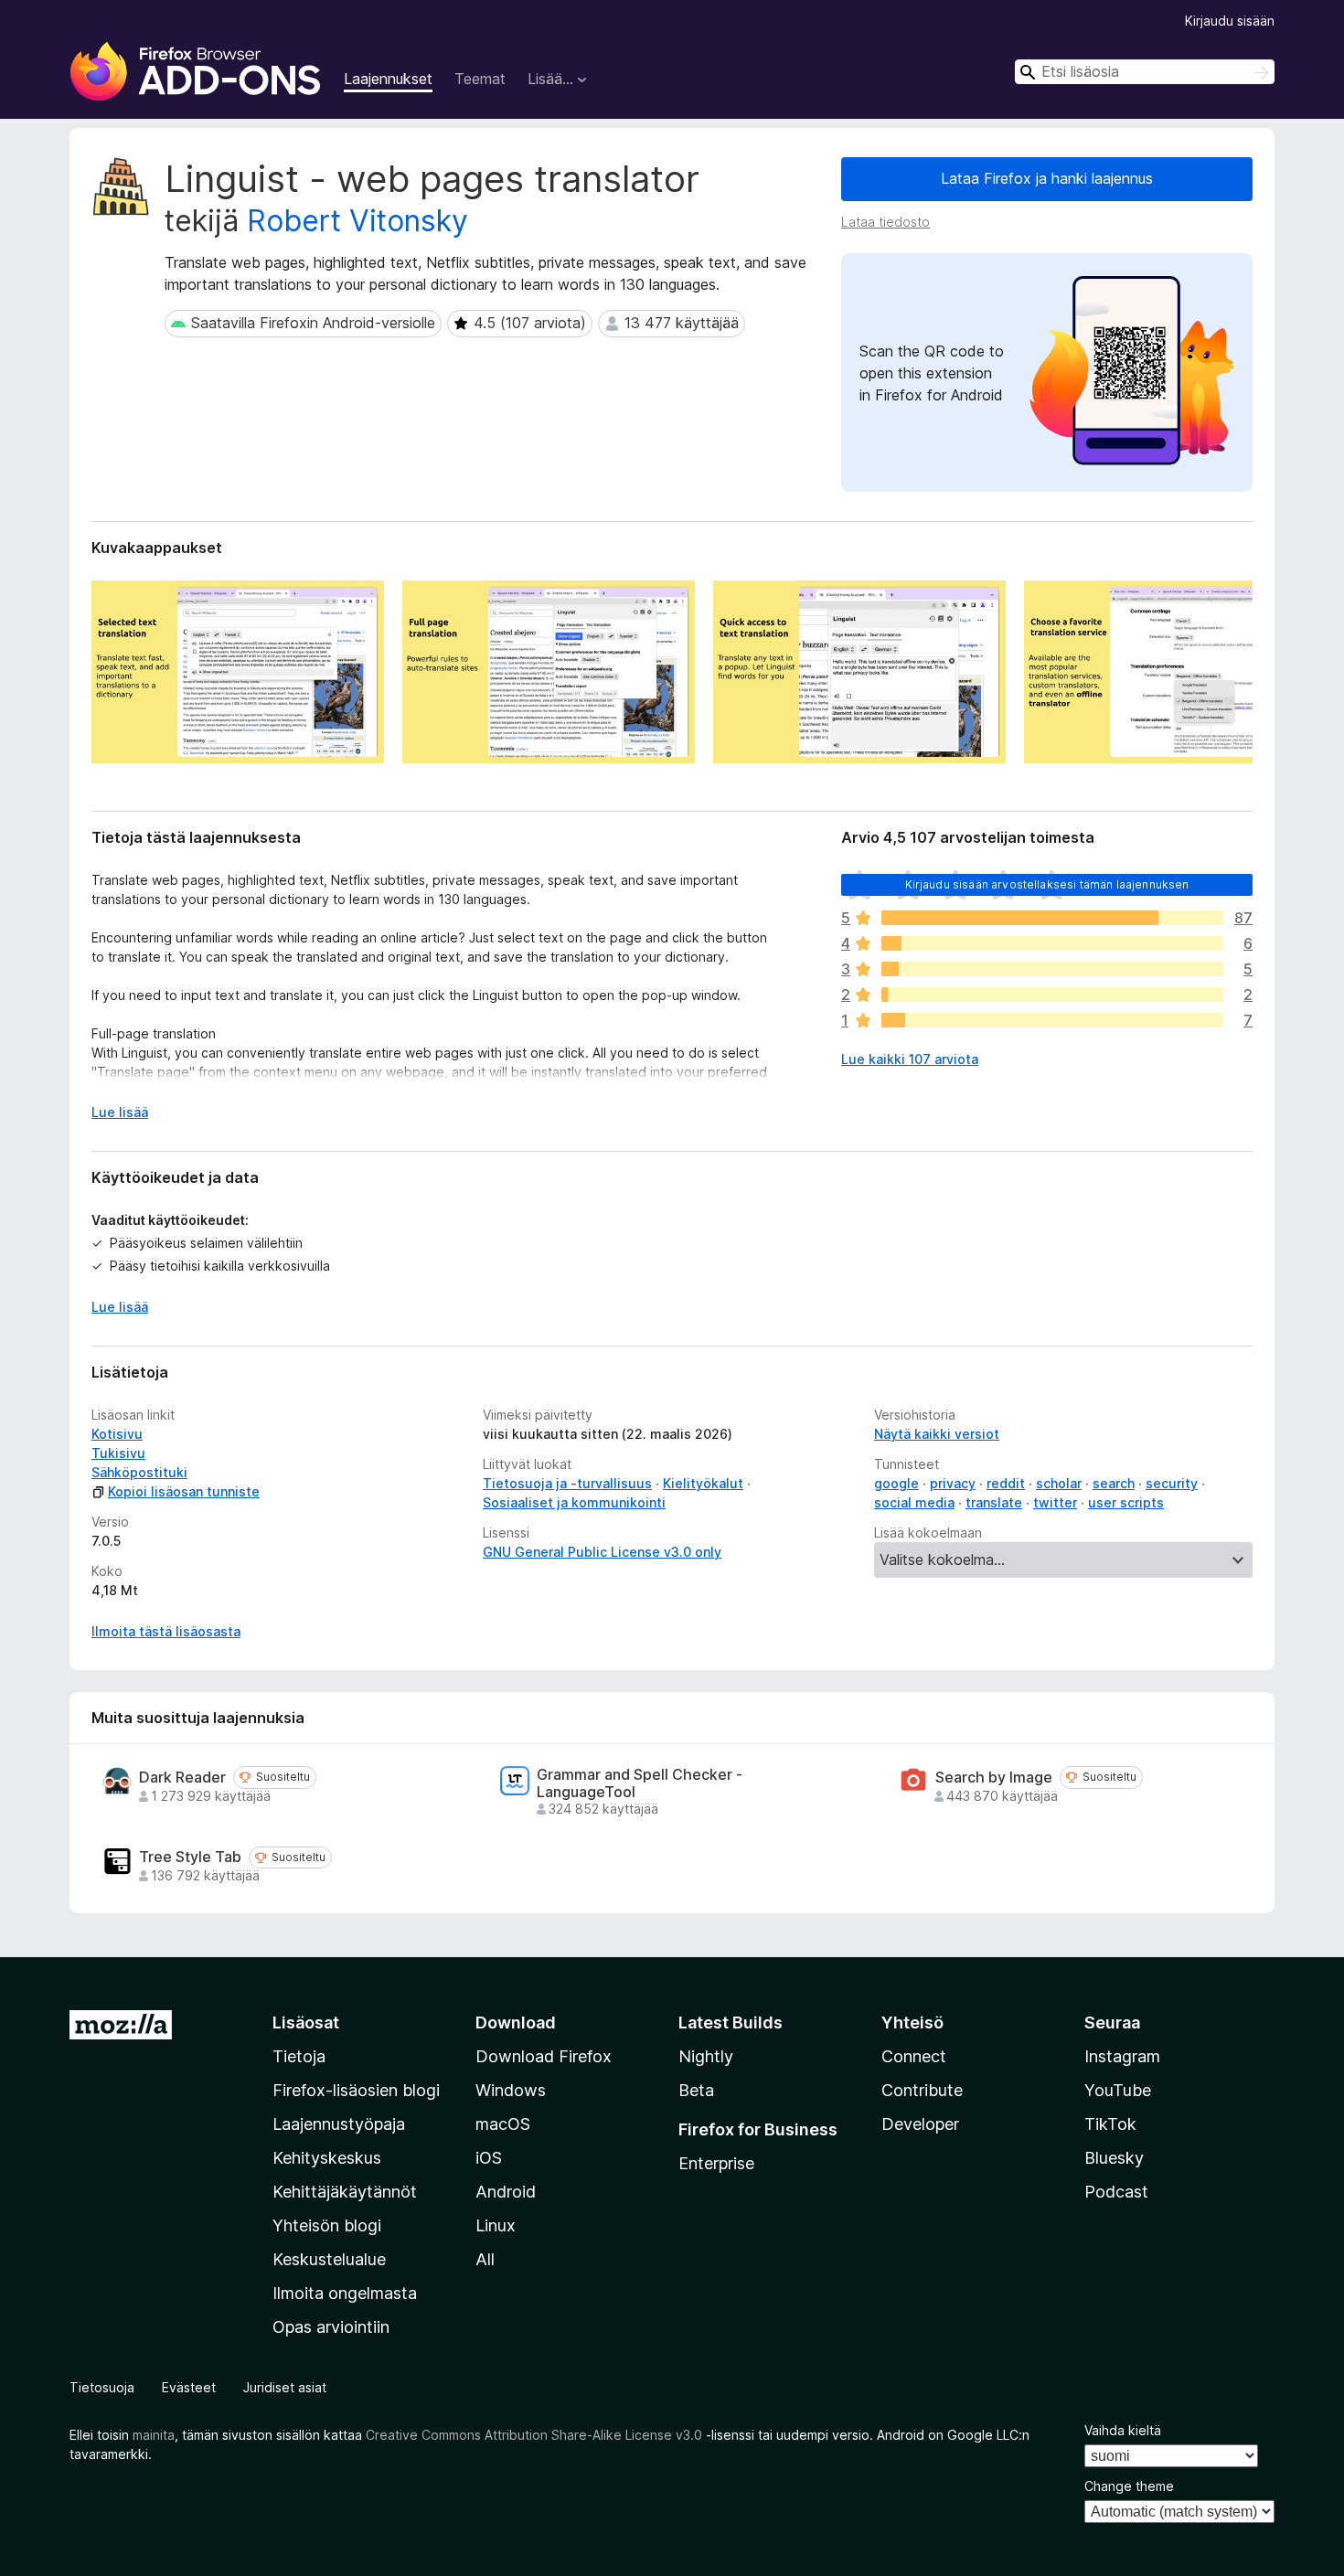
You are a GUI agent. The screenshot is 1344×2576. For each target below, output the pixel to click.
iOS (489, 2158)
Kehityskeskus (327, 2158)
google (896, 1483)
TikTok (1110, 2124)
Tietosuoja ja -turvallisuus (567, 1483)
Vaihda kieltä (1123, 2430)
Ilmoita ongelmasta (345, 2293)
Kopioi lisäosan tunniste (184, 1491)
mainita (154, 2435)
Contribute (922, 2090)
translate (994, 1502)
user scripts (1126, 1502)
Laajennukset (388, 79)
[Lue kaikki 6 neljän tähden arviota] (1052, 943)
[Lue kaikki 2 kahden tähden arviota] (1052, 995)
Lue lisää (120, 1112)
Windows (511, 2090)
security (1172, 1483)
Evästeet (189, 2387)
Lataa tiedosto (885, 222)
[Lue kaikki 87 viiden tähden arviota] (1052, 918)
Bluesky (1114, 2158)
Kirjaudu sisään (1230, 21)
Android (506, 2192)
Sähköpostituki (139, 1472)
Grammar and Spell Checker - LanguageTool (640, 1783)
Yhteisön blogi (327, 2225)
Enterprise (716, 2163)
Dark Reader (182, 1778)
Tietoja (299, 2056)
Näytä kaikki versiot (937, 1434)
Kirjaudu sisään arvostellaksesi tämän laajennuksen (1047, 884)
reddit (1006, 1483)
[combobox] (1145, 72)
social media (914, 1502)
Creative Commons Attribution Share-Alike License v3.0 (534, 2435)
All (485, 2259)
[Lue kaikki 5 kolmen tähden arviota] (1052, 969)
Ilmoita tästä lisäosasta (166, 1631)
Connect (914, 2056)
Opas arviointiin (331, 2327)
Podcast (1116, 2192)
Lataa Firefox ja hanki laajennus (1047, 178)
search (1114, 1483)
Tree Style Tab (190, 1857)
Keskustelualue (329, 2259)
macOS (503, 2124)
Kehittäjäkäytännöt (345, 2192)
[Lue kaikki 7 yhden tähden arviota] (1052, 1020)
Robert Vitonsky (357, 221)
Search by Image (994, 1778)
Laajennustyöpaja (339, 2124)
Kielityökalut (703, 1483)
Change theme (1129, 2486)
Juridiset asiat (285, 2387)
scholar (1059, 1483)
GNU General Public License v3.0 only (602, 1552)
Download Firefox (544, 2056)
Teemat (480, 79)
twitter (1055, 1502)
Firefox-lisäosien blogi (356, 2090)
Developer (920, 2124)
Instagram (1122, 2056)
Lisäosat (306, 2022)
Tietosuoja (102, 2387)
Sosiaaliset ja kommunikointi (574, 1502)
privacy (953, 1483)
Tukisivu (118, 1453)
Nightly (706, 2056)
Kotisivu (117, 1434)
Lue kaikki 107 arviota (910, 1059)
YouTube (1118, 2090)
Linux (496, 2225)
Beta (696, 2090)
